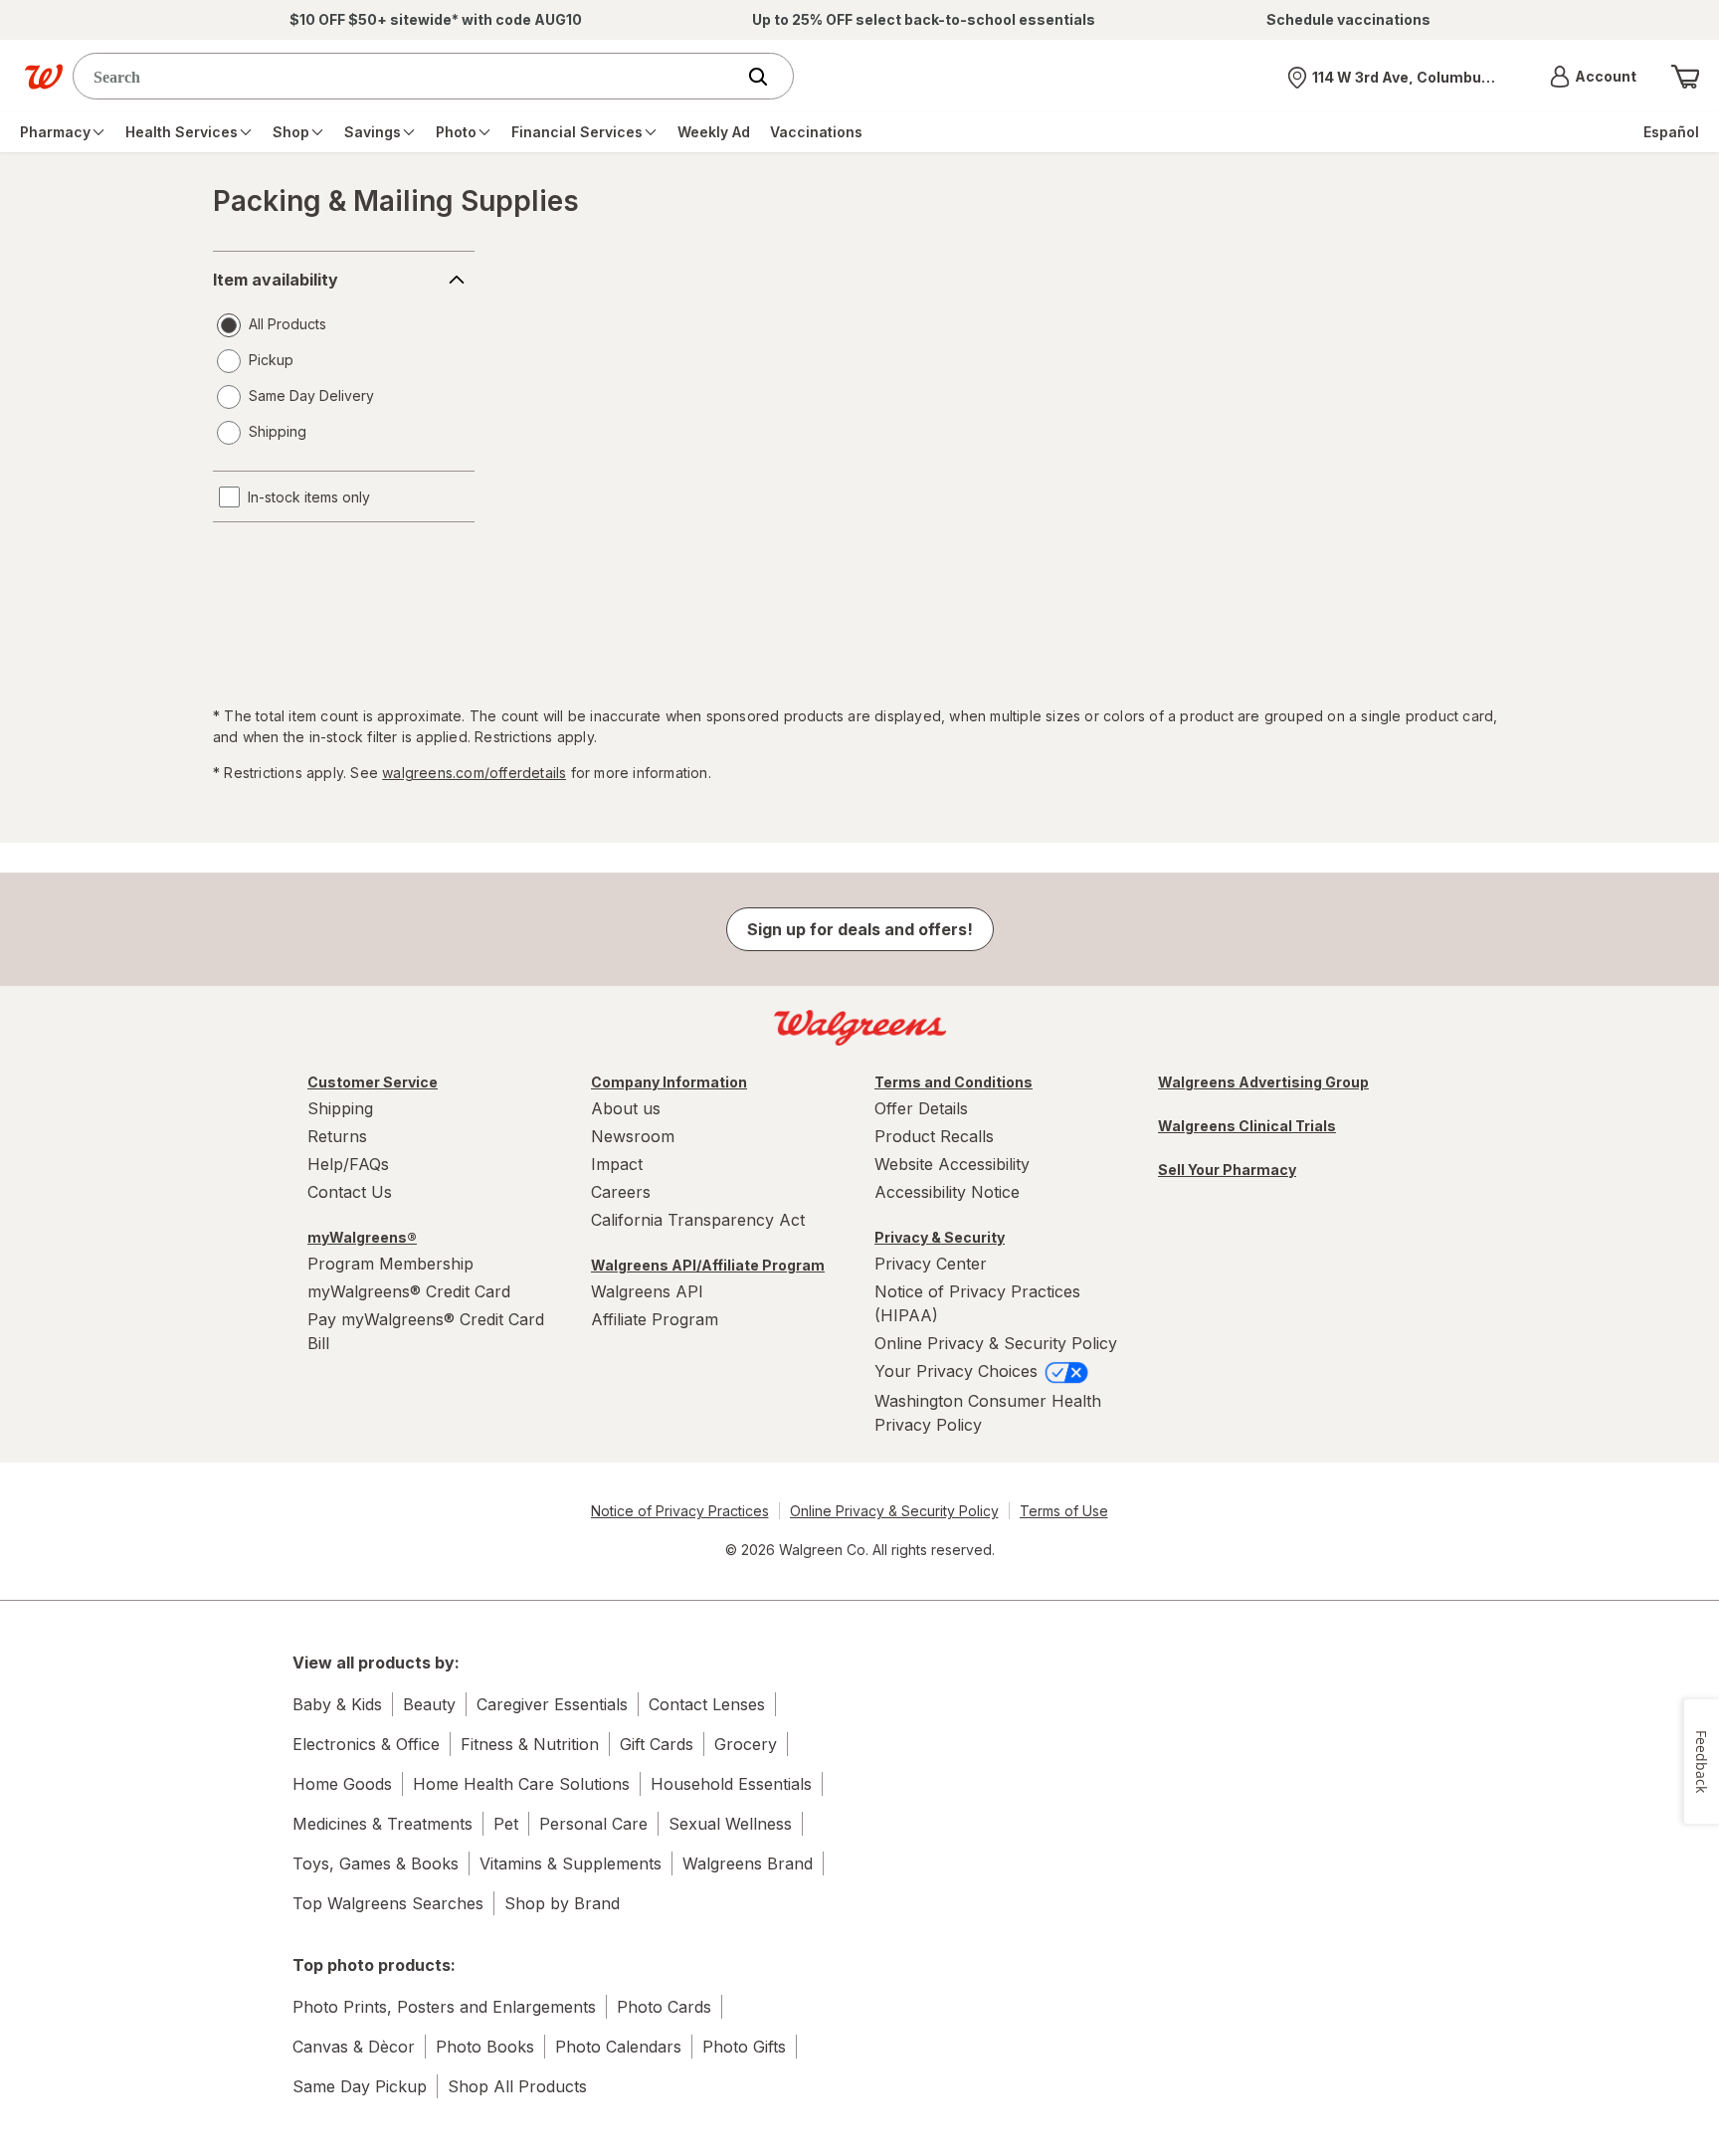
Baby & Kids (337, 1704)
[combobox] (408, 76)
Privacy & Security (940, 1237)
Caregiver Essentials (552, 1704)
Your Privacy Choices (958, 1371)
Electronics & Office (366, 1744)
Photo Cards (664, 2007)
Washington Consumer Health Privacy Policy (988, 1413)
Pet (506, 1824)
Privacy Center (931, 1264)
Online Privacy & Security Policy (996, 1343)
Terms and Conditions (954, 1082)
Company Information (669, 1082)
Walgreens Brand (748, 1863)
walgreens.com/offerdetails (474, 773)
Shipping (340, 1108)
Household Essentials (731, 1784)
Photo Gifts (744, 2047)
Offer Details (921, 1108)
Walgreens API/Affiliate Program (708, 1265)
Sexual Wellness (730, 1824)
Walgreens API (647, 1291)
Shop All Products (517, 2086)
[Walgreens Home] (44, 77)
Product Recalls (934, 1136)
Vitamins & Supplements (571, 1863)
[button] (1593, 77)
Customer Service (373, 1082)
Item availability (276, 280)
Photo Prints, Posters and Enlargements (444, 2007)
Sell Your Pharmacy (1227, 1170)
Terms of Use (1064, 1511)
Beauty (429, 1704)
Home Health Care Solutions (521, 1784)
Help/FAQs (348, 1164)
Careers (621, 1192)
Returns (337, 1136)
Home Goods (342, 1784)
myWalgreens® (362, 1237)
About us (626, 1108)
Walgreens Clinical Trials (1247, 1126)
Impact (617, 1164)
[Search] (768, 77)
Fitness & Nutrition (530, 1744)
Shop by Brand (562, 1903)
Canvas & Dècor (354, 2047)
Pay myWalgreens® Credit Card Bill (426, 1331)
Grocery (746, 1744)
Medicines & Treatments (382, 1824)
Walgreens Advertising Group (1263, 1082)
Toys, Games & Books (376, 1863)
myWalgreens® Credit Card (409, 1291)
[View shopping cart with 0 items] (1685, 77)
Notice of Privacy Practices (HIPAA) (977, 1303)
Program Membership (390, 1264)
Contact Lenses (707, 1704)
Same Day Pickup (360, 2086)
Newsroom (633, 1136)
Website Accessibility (952, 1164)
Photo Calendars (618, 2047)
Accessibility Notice (947, 1192)
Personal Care (593, 1824)
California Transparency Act (698, 1220)
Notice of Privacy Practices (680, 1511)
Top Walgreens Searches (388, 1903)
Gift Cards (657, 1744)
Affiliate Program (655, 1319)
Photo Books (485, 2047)
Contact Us (350, 1192)
